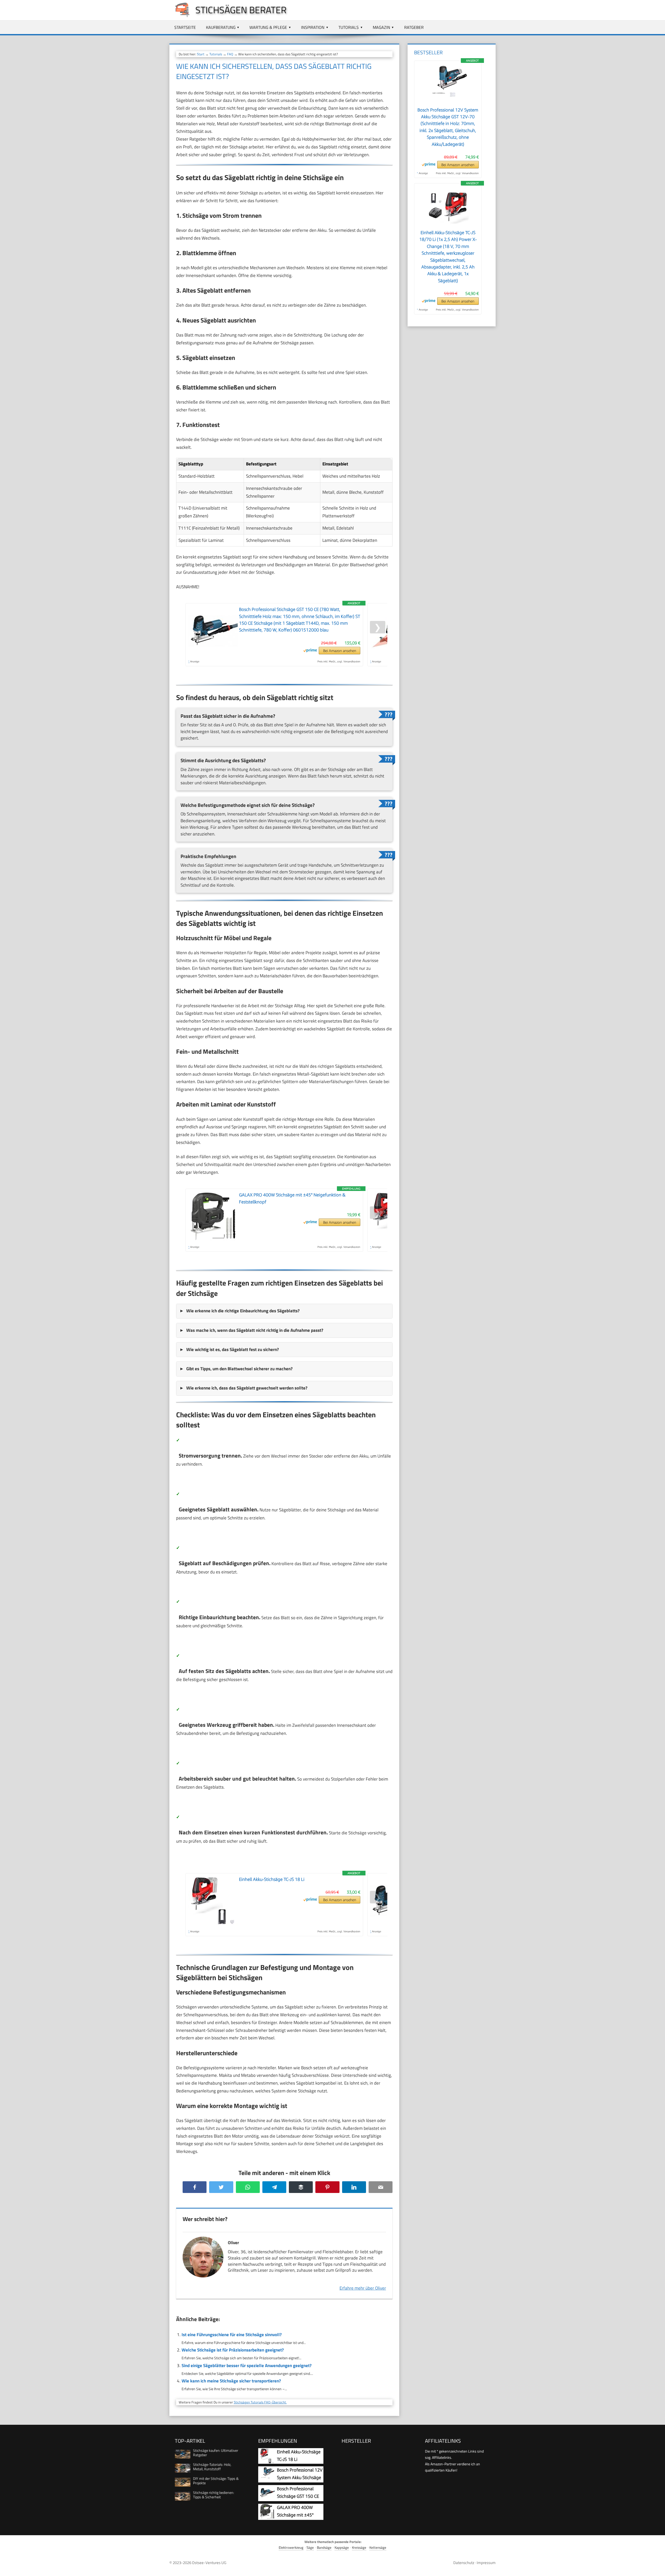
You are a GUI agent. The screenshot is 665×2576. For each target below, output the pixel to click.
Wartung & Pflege (268, 27)
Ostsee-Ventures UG (209, 2563)
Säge (310, 2548)
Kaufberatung (221, 27)
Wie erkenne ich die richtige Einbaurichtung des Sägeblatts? (243, 1311)
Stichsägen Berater (241, 10)
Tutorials (349, 27)
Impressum (486, 2563)
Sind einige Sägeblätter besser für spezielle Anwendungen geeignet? (247, 2366)
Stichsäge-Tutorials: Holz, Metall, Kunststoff (212, 2467)
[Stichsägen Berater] (180, 16)
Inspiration (313, 27)
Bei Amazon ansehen (340, 651)
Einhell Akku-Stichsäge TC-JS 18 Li (272, 1879)
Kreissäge (359, 2548)
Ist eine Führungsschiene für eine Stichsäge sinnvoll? (232, 2335)
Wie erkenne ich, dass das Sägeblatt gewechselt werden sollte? (247, 1388)
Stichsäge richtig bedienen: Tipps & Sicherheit (214, 2495)
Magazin (381, 27)
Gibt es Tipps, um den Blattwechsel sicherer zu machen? (239, 1369)
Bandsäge (324, 2548)
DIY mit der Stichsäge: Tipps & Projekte (216, 2481)
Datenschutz (464, 2563)
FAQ (230, 54)
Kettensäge (378, 2548)
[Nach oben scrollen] (656, 2567)
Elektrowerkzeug (291, 2548)
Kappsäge (342, 2548)
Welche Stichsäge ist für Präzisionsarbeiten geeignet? (233, 2350)
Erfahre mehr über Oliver (363, 2288)
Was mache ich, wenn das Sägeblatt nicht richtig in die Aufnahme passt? (255, 1330)
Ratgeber (414, 27)
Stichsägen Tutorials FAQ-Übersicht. (260, 2402)
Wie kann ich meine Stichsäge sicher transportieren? (231, 2381)
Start (201, 54)
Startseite (185, 27)
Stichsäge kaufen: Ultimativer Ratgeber (216, 2453)
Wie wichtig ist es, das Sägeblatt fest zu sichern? (232, 1349)
